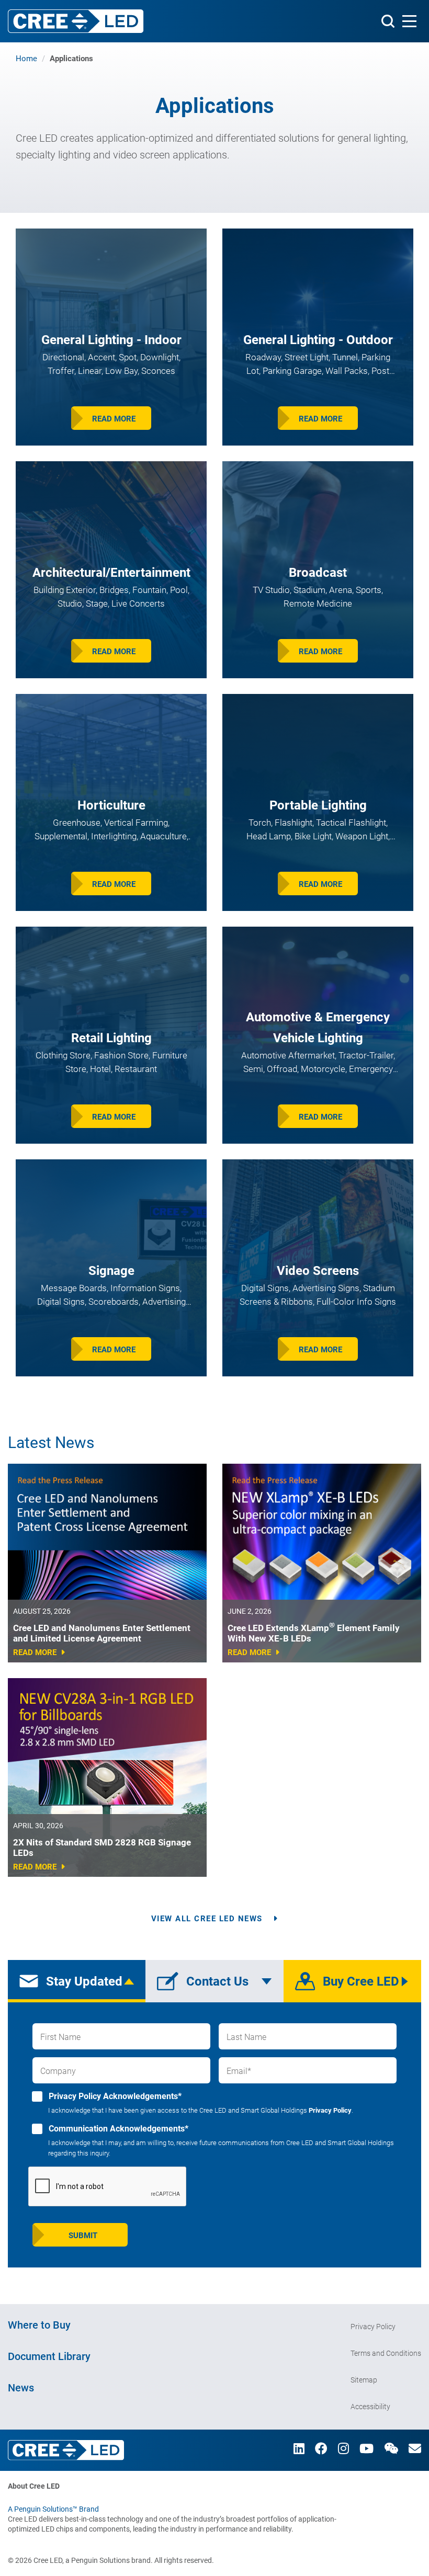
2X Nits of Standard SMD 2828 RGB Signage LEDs (102, 1848)
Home (26, 59)
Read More (114, 419)
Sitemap (364, 2380)
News (21, 2388)
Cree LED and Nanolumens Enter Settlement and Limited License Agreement (102, 1633)
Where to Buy (39, 2325)
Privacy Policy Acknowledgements (114, 2096)
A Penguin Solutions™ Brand (53, 2509)
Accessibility (370, 2407)
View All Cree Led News (207, 1919)
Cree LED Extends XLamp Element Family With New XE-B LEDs (314, 1633)
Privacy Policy (330, 2110)
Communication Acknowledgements (117, 2129)
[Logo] (76, 21)
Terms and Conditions (386, 2353)
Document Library (49, 2356)
